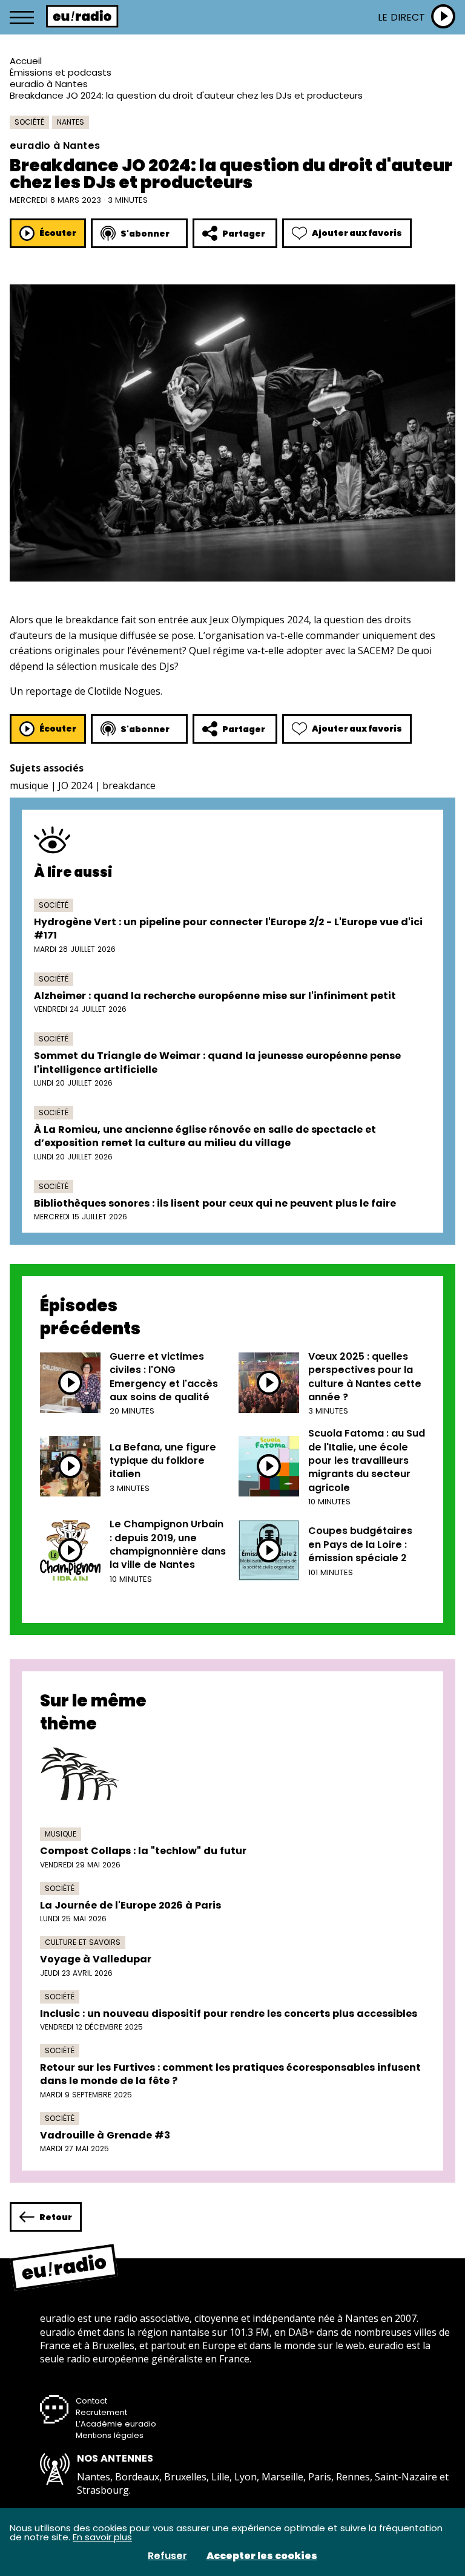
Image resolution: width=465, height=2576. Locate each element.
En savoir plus (102, 2537)
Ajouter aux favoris (357, 233)
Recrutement (101, 2412)
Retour (56, 2217)
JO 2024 (75, 785)
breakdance (129, 785)
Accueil (26, 61)
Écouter (58, 233)
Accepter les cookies (262, 2556)
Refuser (167, 2556)
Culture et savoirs (83, 1942)
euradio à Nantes (49, 84)
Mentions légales (110, 2435)
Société (29, 122)
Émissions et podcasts (61, 72)
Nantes (71, 122)
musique (29, 785)
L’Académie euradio (116, 2424)
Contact (91, 2401)
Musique (61, 1834)
